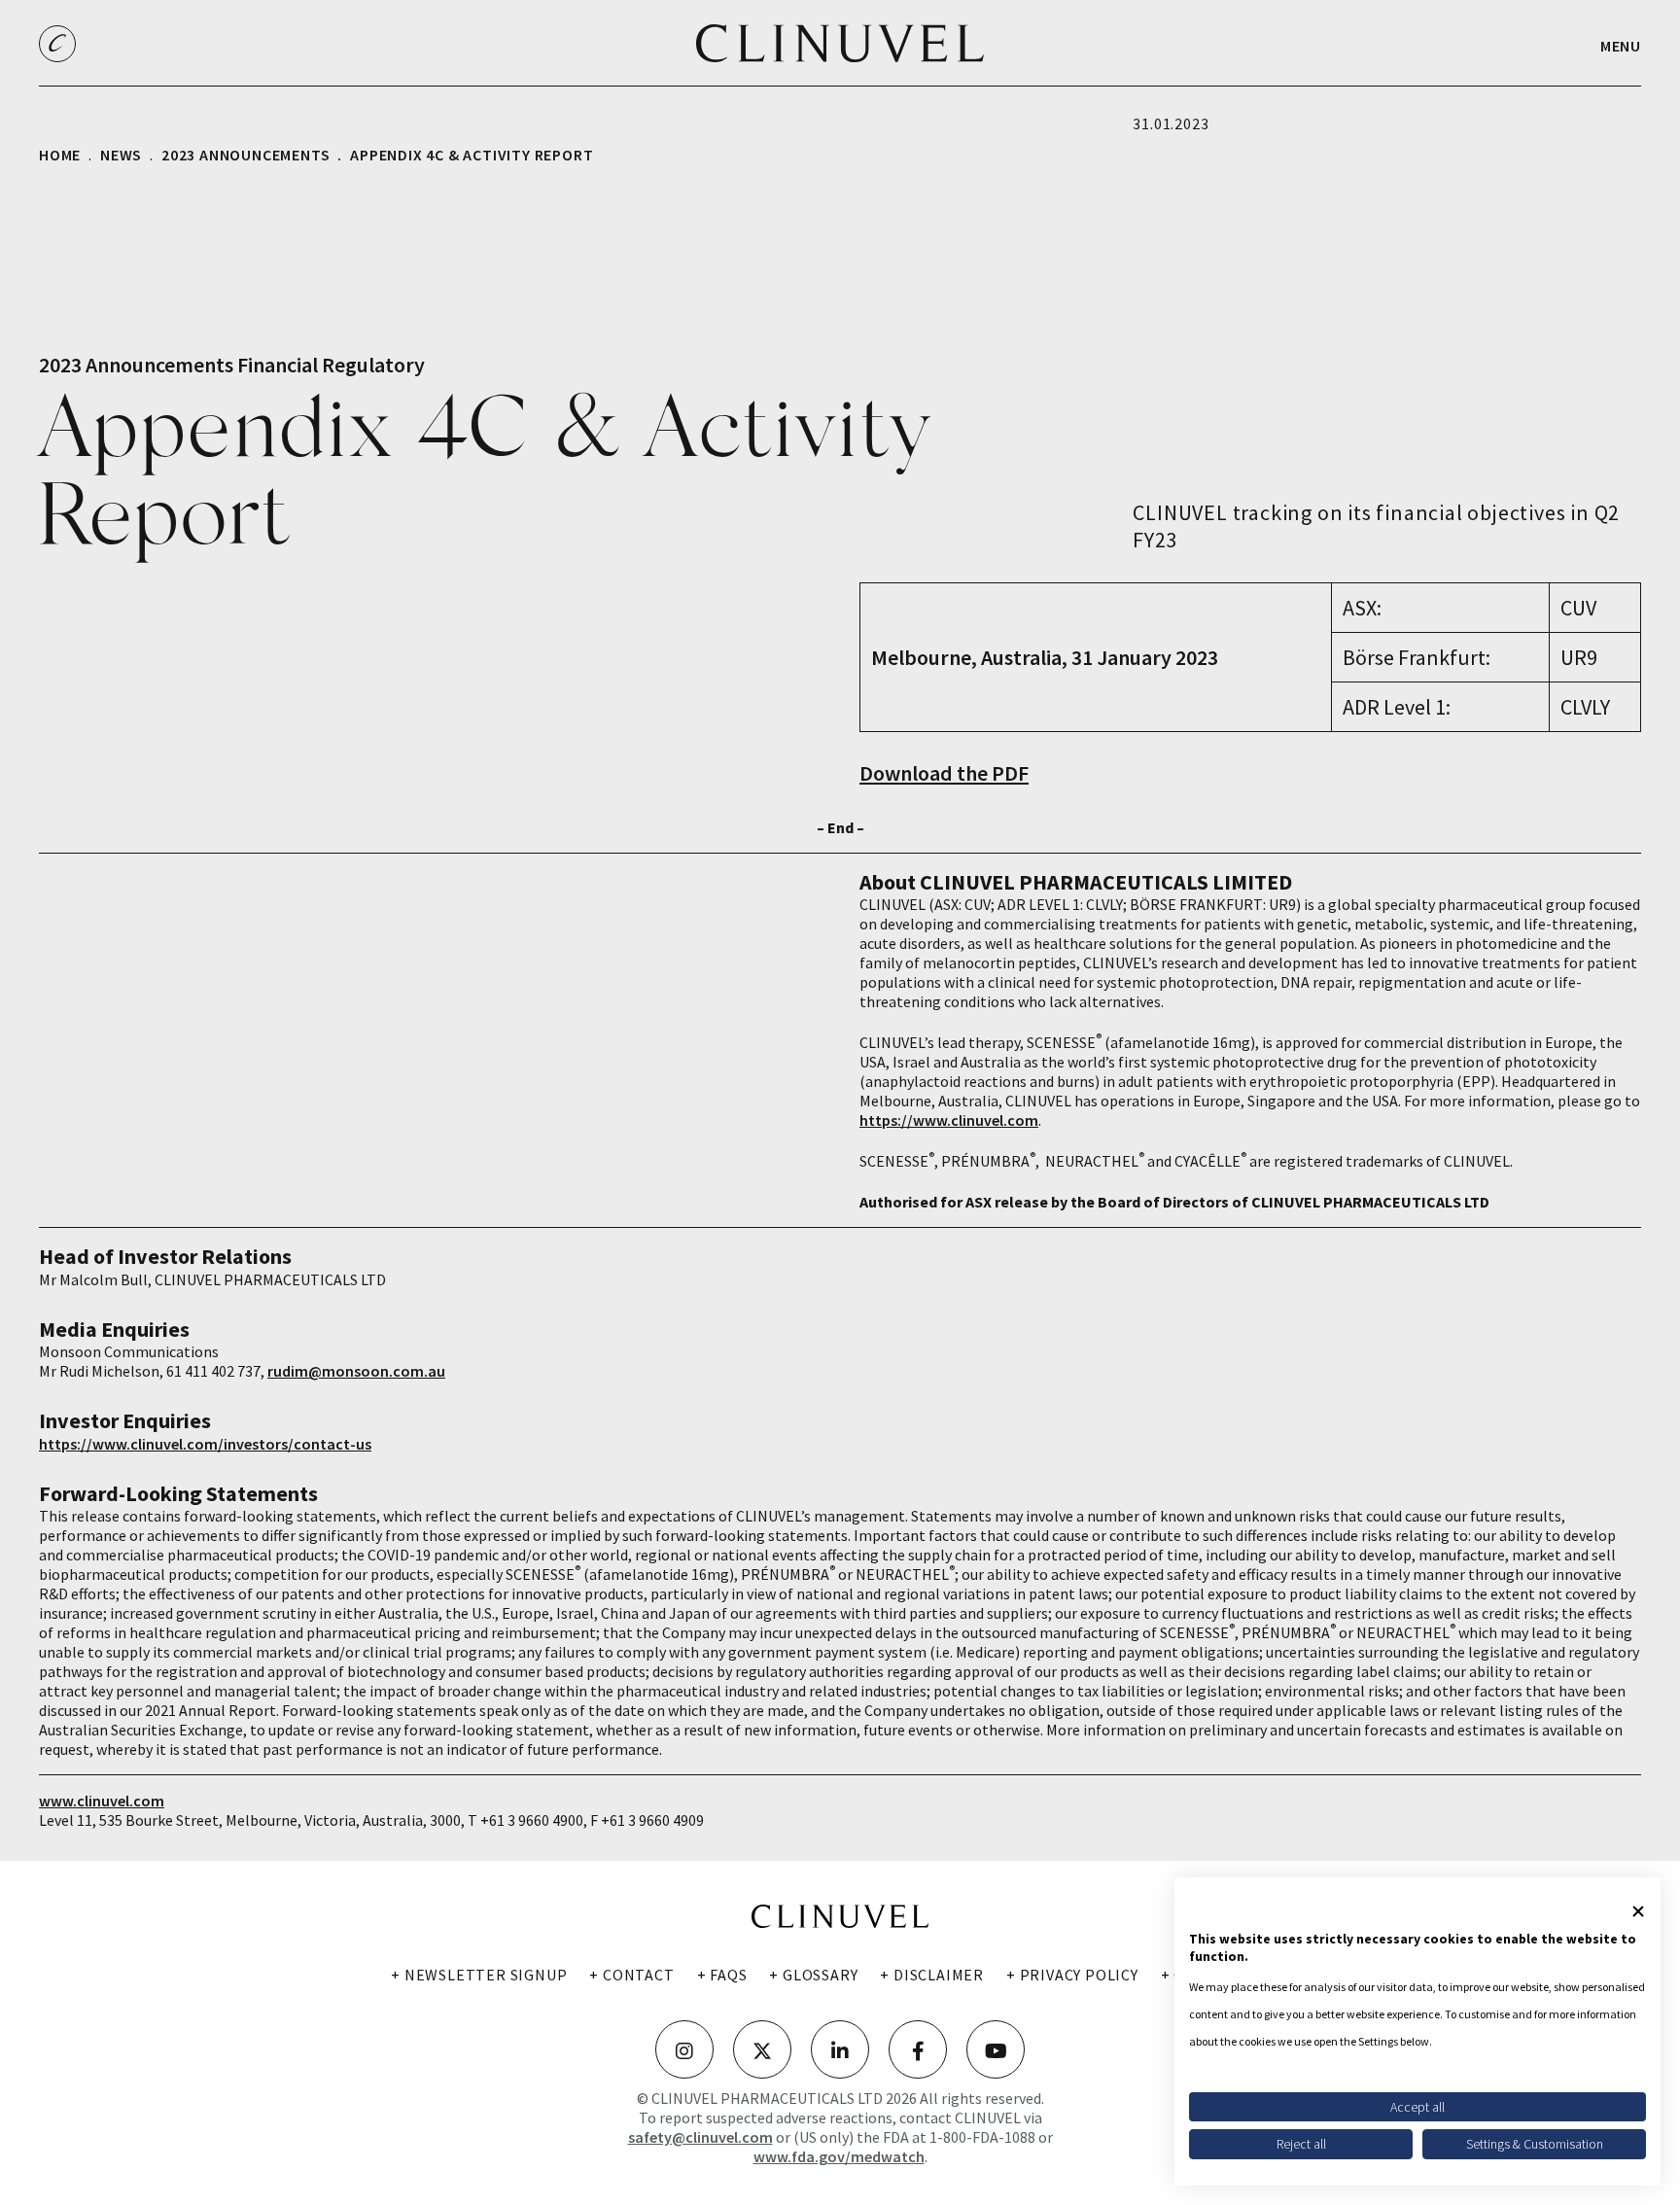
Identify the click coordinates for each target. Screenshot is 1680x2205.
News (121, 155)
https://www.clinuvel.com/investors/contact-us (205, 1444)
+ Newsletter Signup (479, 1975)
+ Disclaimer (932, 1975)
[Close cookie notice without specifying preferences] (1638, 1911)
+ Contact (631, 1975)
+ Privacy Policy (1072, 1975)
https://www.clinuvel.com (949, 1120)
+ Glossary (813, 1975)
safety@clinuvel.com (700, 2137)
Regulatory (373, 365)
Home (60, 155)
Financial (278, 365)
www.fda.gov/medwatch (839, 2156)
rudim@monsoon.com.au (356, 1371)
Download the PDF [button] (944, 773)
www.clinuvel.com (102, 1801)
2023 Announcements (245, 155)
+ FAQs (722, 1975)
